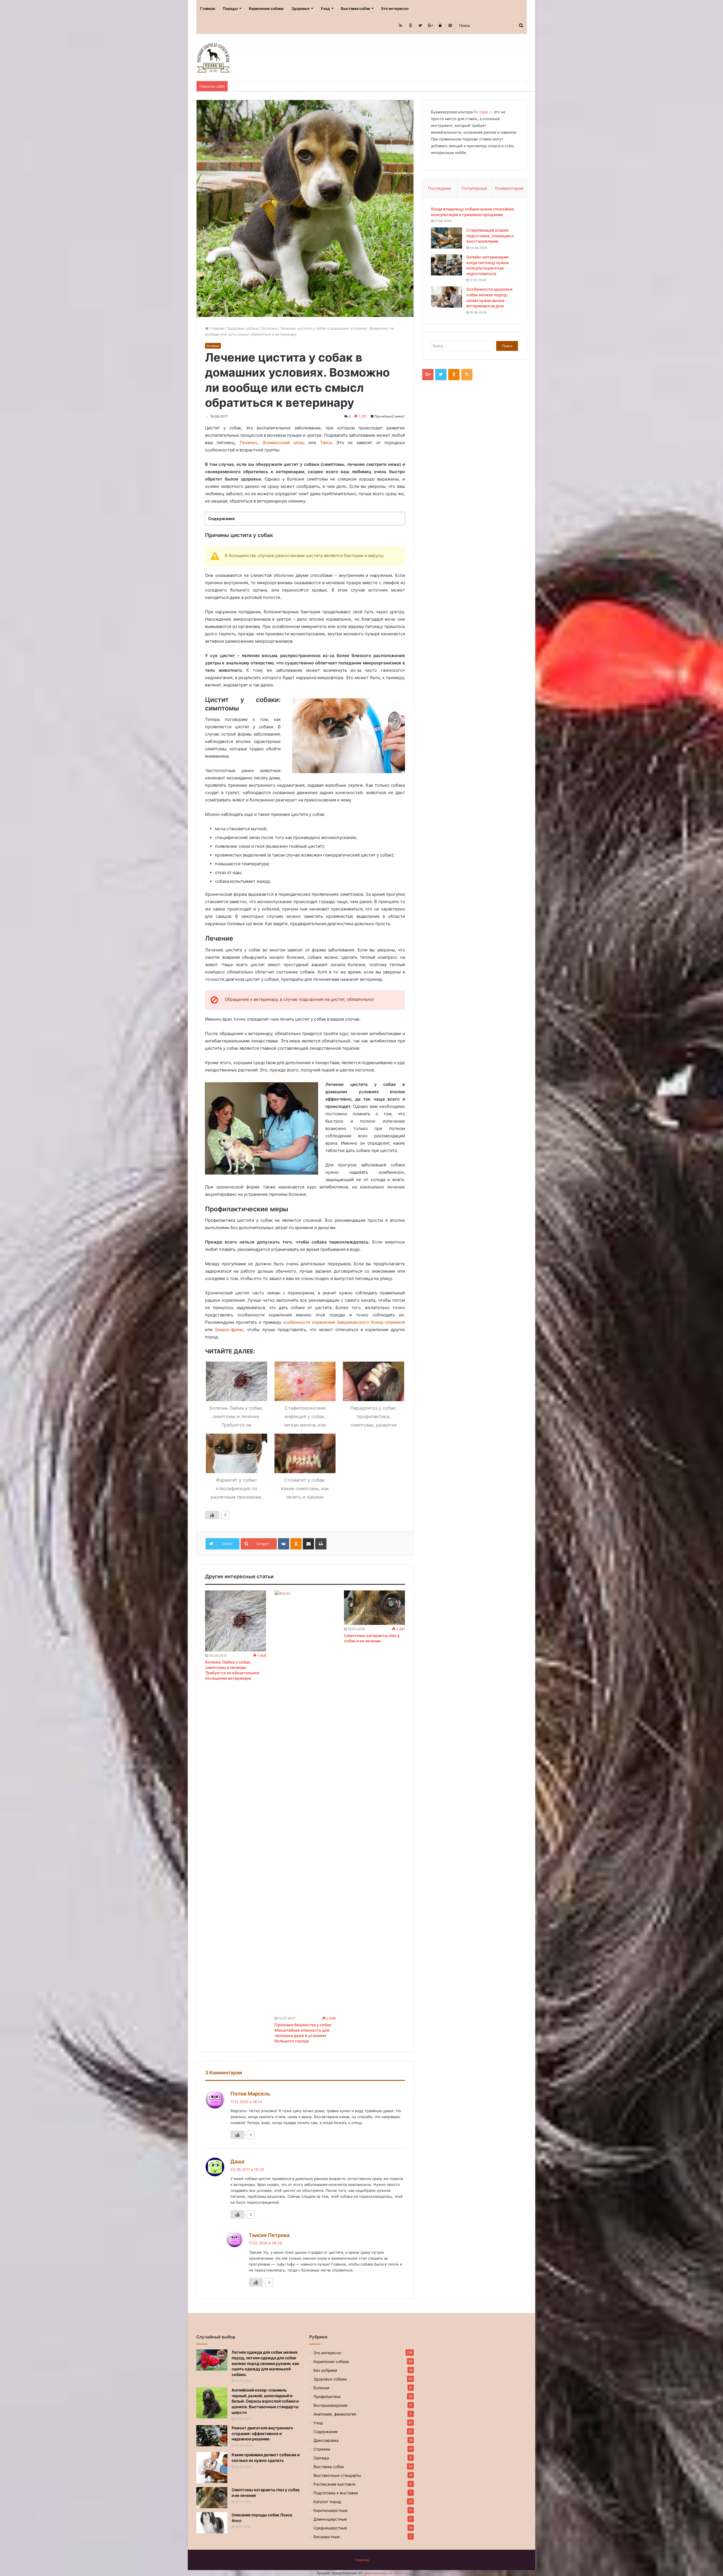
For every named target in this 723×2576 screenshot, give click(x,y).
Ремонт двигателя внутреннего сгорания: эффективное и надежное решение (262, 2433)
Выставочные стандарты (337, 2475)
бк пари (481, 112)
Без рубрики (325, 2370)
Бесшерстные (327, 2537)
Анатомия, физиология (335, 2414)
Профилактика (327, 2397)
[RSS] (401, 25)
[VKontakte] (284, 1544)
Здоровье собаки (243, 328)
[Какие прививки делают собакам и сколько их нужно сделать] (212, 2468)
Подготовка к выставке (336, 2493)
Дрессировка (326, 2440)
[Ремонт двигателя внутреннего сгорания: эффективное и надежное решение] (212, 2436)
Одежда (321, 2458)
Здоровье (300, 8)
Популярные (474, 188)
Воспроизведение (331, 2405)
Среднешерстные (330, 2528)
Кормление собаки (266, 8)
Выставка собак (355, 8)
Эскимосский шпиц (284, 443)
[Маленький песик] (213, 57)
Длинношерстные (330, 2519)
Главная (208, 8)
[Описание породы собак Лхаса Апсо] (212, 2523)
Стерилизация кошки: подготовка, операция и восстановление (490, 236)
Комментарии (509, 188)
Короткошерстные (331, 2510)
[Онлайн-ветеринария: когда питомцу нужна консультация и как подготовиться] (447, 265)
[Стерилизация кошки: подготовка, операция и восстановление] (447, 238)
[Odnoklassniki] (411, 25)
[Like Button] (212, 1515)
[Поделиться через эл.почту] (308, 1544)
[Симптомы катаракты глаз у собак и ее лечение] (374, 1608)
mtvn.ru (400, 2573)
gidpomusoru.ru (378, 2573)
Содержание (326, 2432)
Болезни (269, 328)
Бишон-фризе (229, 1330)
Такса (326, 443)
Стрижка (322, 2449)
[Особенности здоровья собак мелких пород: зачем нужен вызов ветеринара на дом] (447, 297)
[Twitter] (420, 25)
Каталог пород (327, 2502)
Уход (325, 8)
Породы (230, 8)
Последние (440, 188)
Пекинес (249, 443)
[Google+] (430, 25)
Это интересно (395, 8)
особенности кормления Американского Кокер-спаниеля (344, 1322)
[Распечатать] (321, 1544)
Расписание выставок (335, 2484)
